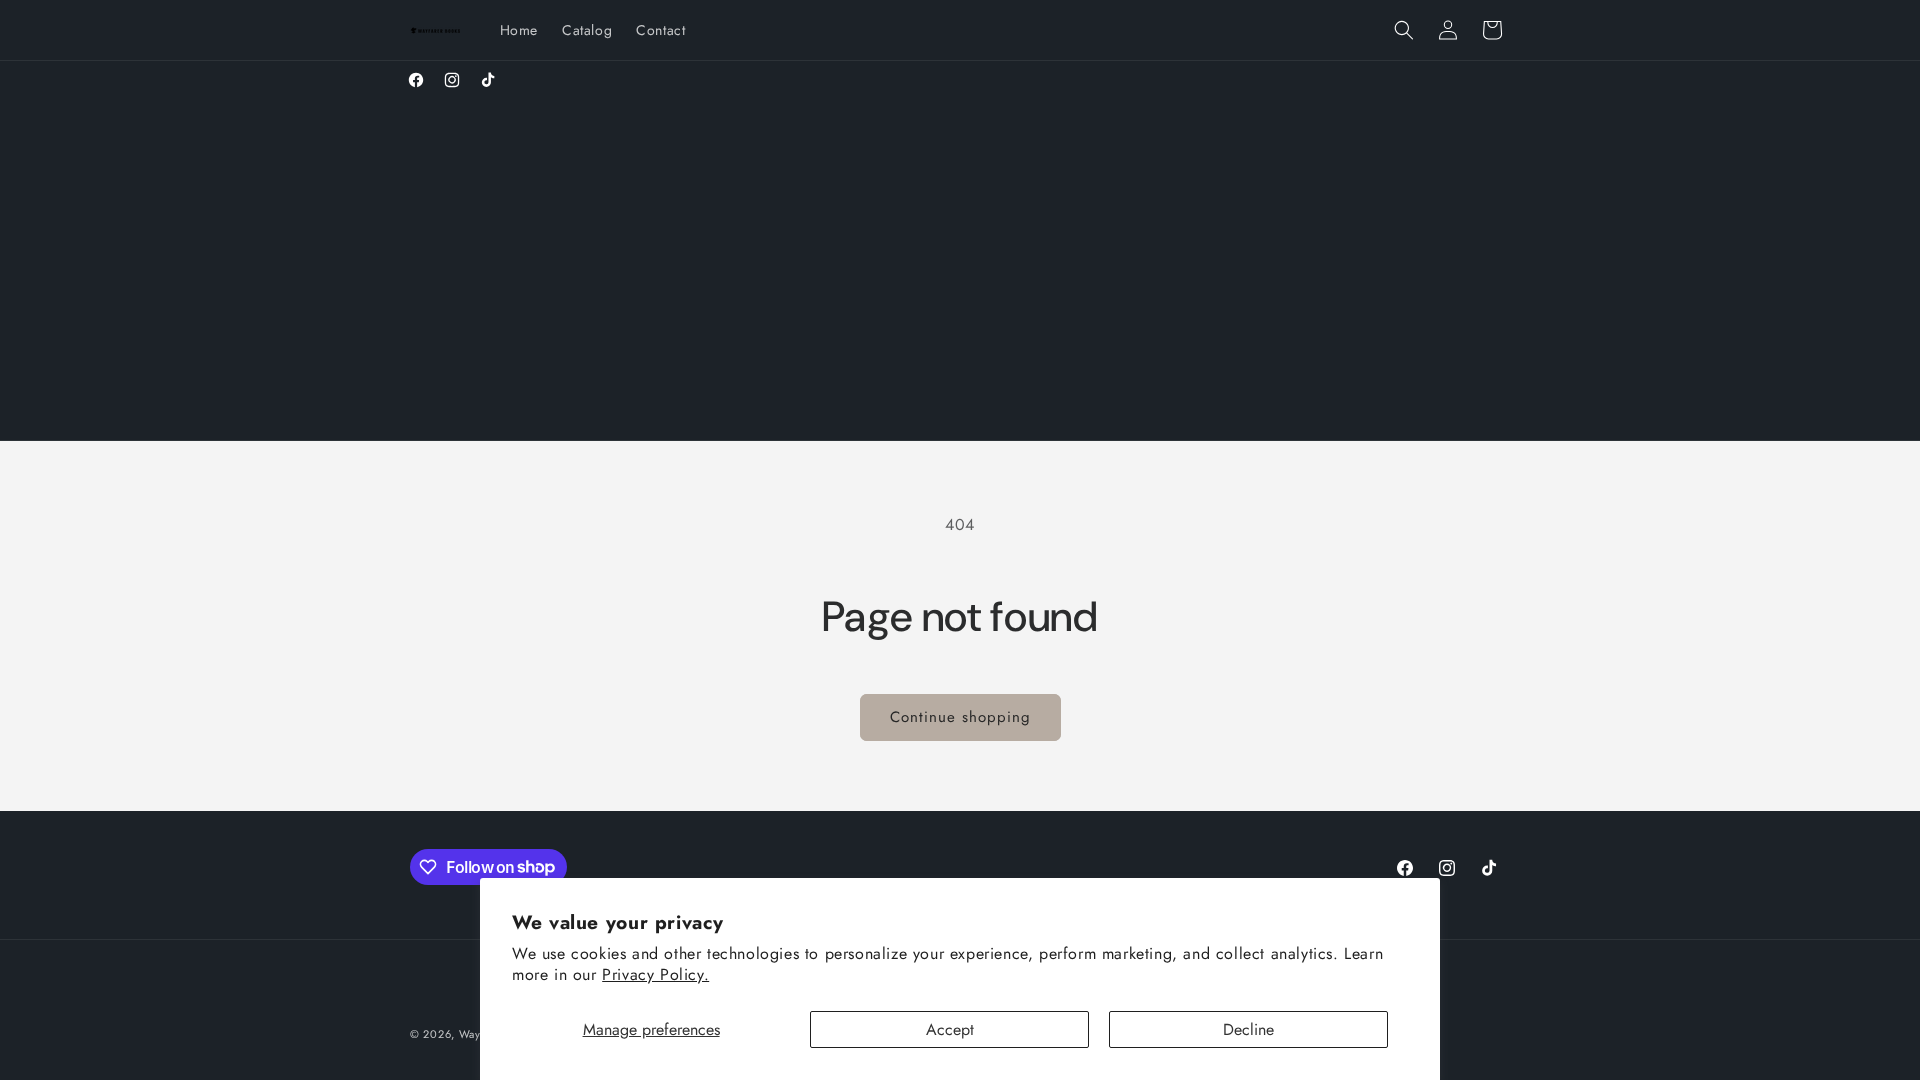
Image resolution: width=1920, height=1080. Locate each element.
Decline (1248, 1029)
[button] (1404, 30)
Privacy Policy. (655, 974)
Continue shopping (960, 717)
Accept (950, 1029)
